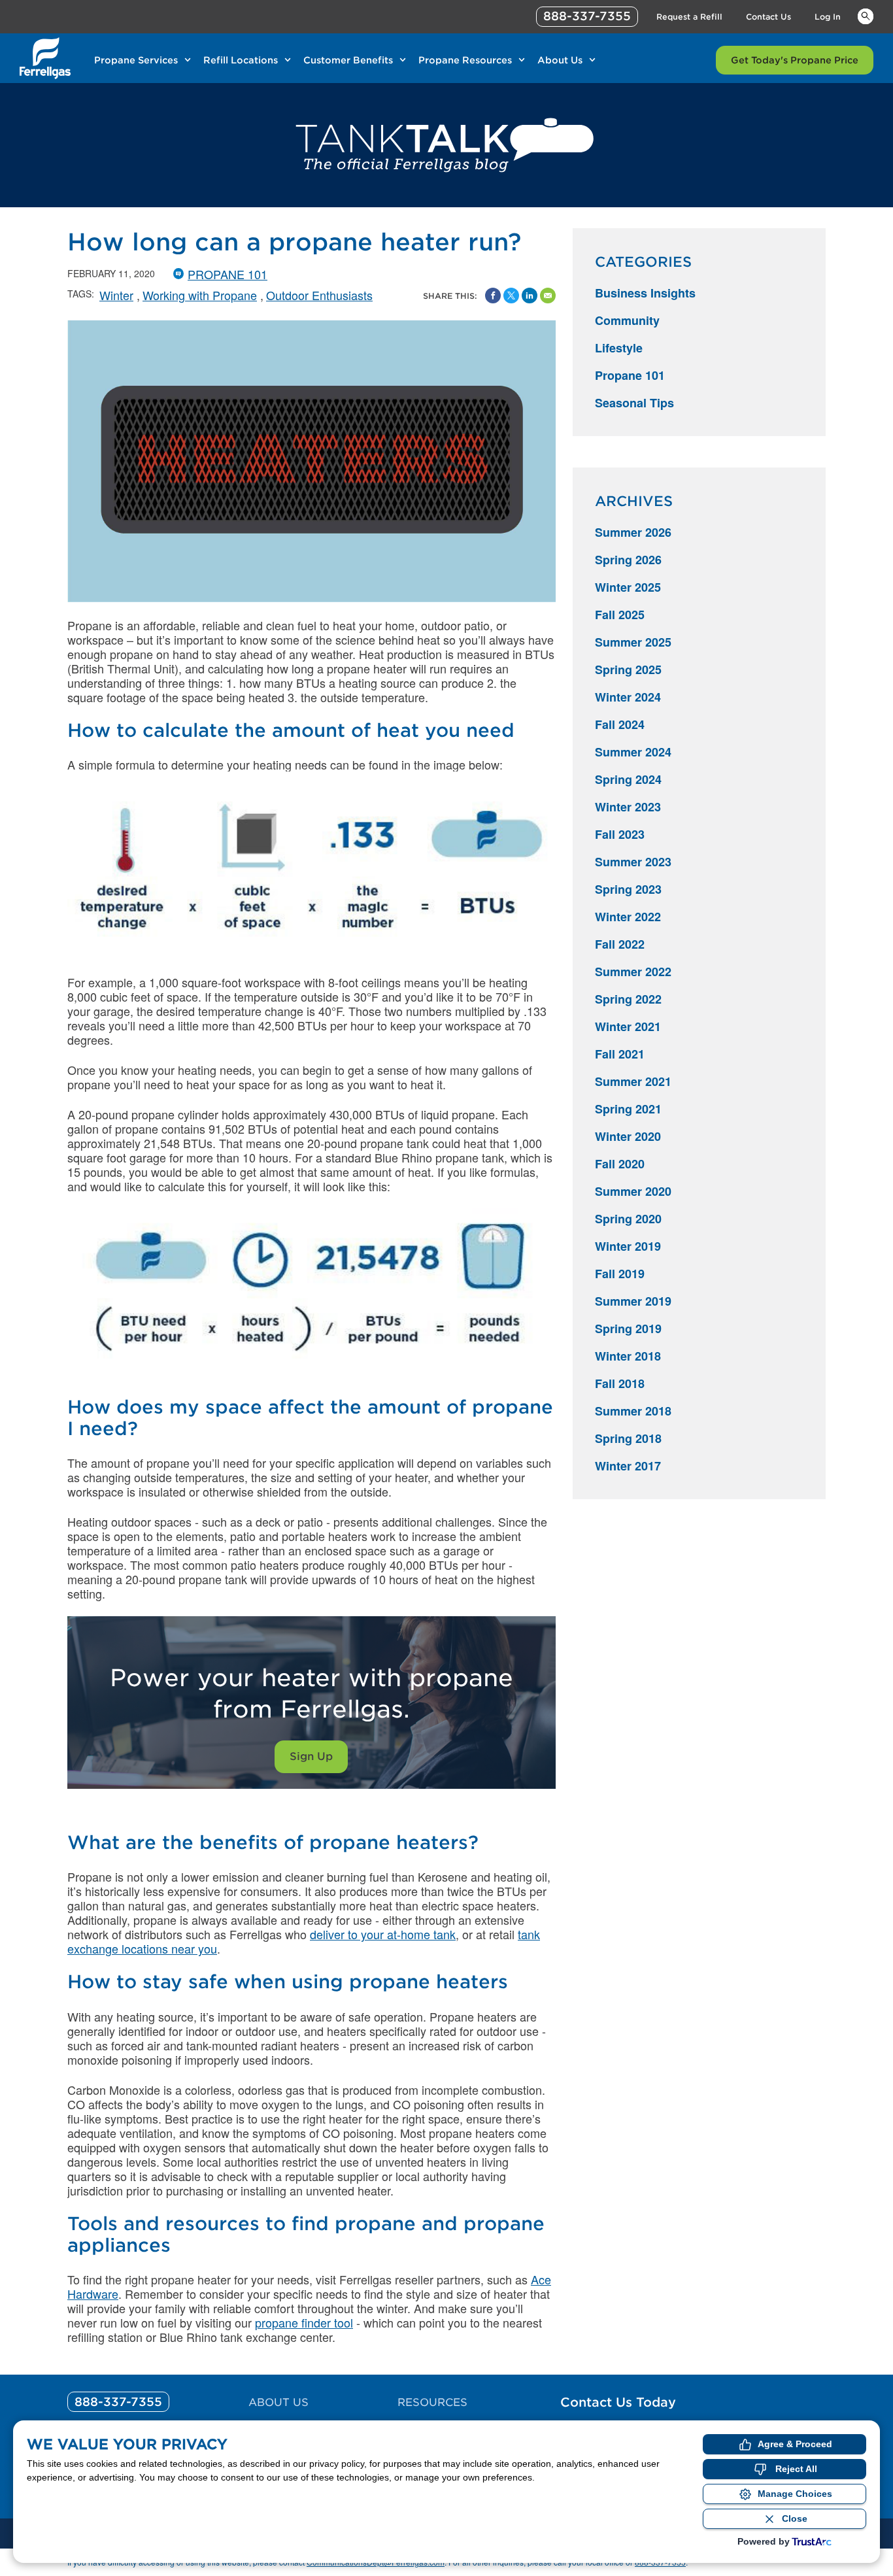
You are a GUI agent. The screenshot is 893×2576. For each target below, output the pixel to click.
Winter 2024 (628, 697)
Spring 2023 (628, 889)
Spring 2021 (628, 1109)
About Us (560, 60)
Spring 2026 (628, 560)
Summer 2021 (633, 1081)
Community (627, 320)
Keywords (866, 16)
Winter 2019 (628, 1246)
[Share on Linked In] (530, 296)
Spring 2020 (628, 1219)
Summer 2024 (633, 752)
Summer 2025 (633, 642)
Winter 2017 (628, 1466)
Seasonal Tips (634, 403)
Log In (828, 17)
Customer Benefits (348, 60)
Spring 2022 (628, 999)
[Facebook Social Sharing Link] (493, 296)
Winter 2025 (628, 587)
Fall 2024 (620, 724)
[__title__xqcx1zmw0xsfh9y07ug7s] (45, 58)
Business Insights (645, 293)
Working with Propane (200, 295)
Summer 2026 (633, 532)
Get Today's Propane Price (795, 60)
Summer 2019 (633, 1301)
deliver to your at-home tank (383, 1934)
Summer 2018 (633, 1411)
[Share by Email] (548, 296)
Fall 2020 (620, 1164)
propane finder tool (304, 2322)
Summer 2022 (633, 972)
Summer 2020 (633, 1191)
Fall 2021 (620, 1054)
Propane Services (136, 60)
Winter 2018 (628, 1356)
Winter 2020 (628, 1136)
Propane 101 (227, 274)
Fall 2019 (620, 1274)
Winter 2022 (628, 917)
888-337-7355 (587, 16)
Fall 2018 (620, 1383)
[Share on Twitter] (511, 296)
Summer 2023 (633, 862)
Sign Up (311, 1756)
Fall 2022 (620, 944)
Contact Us (768, 17)
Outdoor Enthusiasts (319, 295)
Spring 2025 (628, 669)
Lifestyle (619, 348)
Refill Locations (241, 60)
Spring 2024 (628, 779)
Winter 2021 (628, 1026)
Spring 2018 (628, 1438)
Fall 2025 (620, 615)
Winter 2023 (628, 807)
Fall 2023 (620, 834)
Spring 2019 (628, 1329)
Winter (116, 295)
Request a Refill (689, 17)
